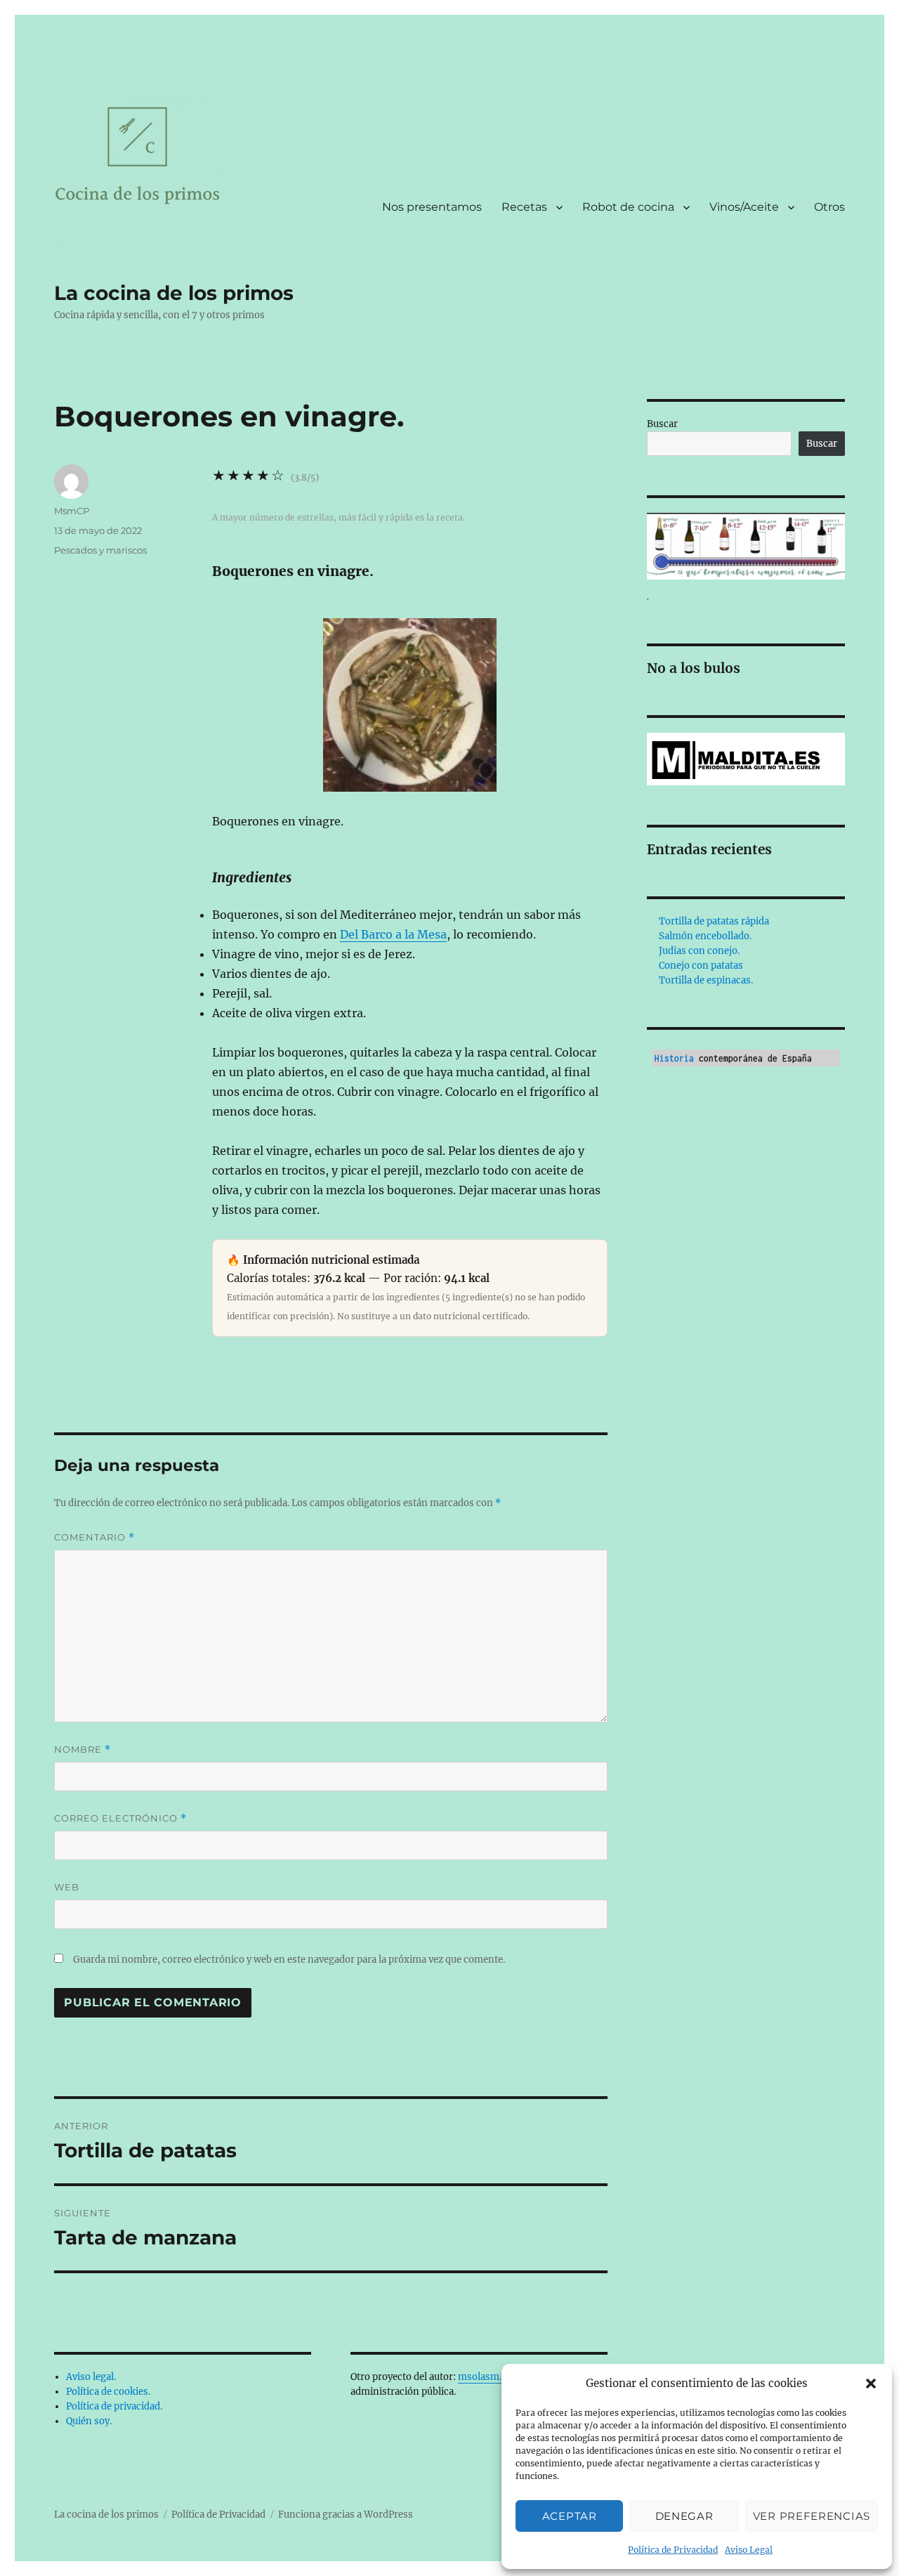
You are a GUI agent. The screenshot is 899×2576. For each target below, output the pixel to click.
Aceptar (570, 2516)
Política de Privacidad (673, 2550)
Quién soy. (89, 2421)
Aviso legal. (91, 2377)
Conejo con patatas (701, 966)
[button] (871, 2384)
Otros (829, 207)
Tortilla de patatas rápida (714, 921)
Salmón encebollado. (705, 936)
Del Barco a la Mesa (393, 934)
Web (67, 1887)
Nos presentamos (432, 207)
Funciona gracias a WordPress (346, 2515)
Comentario (94, 1537)
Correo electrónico (120, 1818)
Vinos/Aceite (744, 207)
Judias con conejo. (699, 951)
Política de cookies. (108, 2392)
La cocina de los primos (174, 293)
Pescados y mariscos (100, 550)
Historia (674, 1058)
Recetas (524, 207)
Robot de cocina (628, 207)
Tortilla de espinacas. (706, 980)
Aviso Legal (749, 2550)
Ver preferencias (812, 2516)
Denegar (684, 2516)
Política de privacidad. (114, 2406)
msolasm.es (485, 2377)
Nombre (83, 1750)
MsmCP (72, 511)
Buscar (662, 424)
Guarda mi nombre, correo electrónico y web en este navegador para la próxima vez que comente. (289, 1960)
